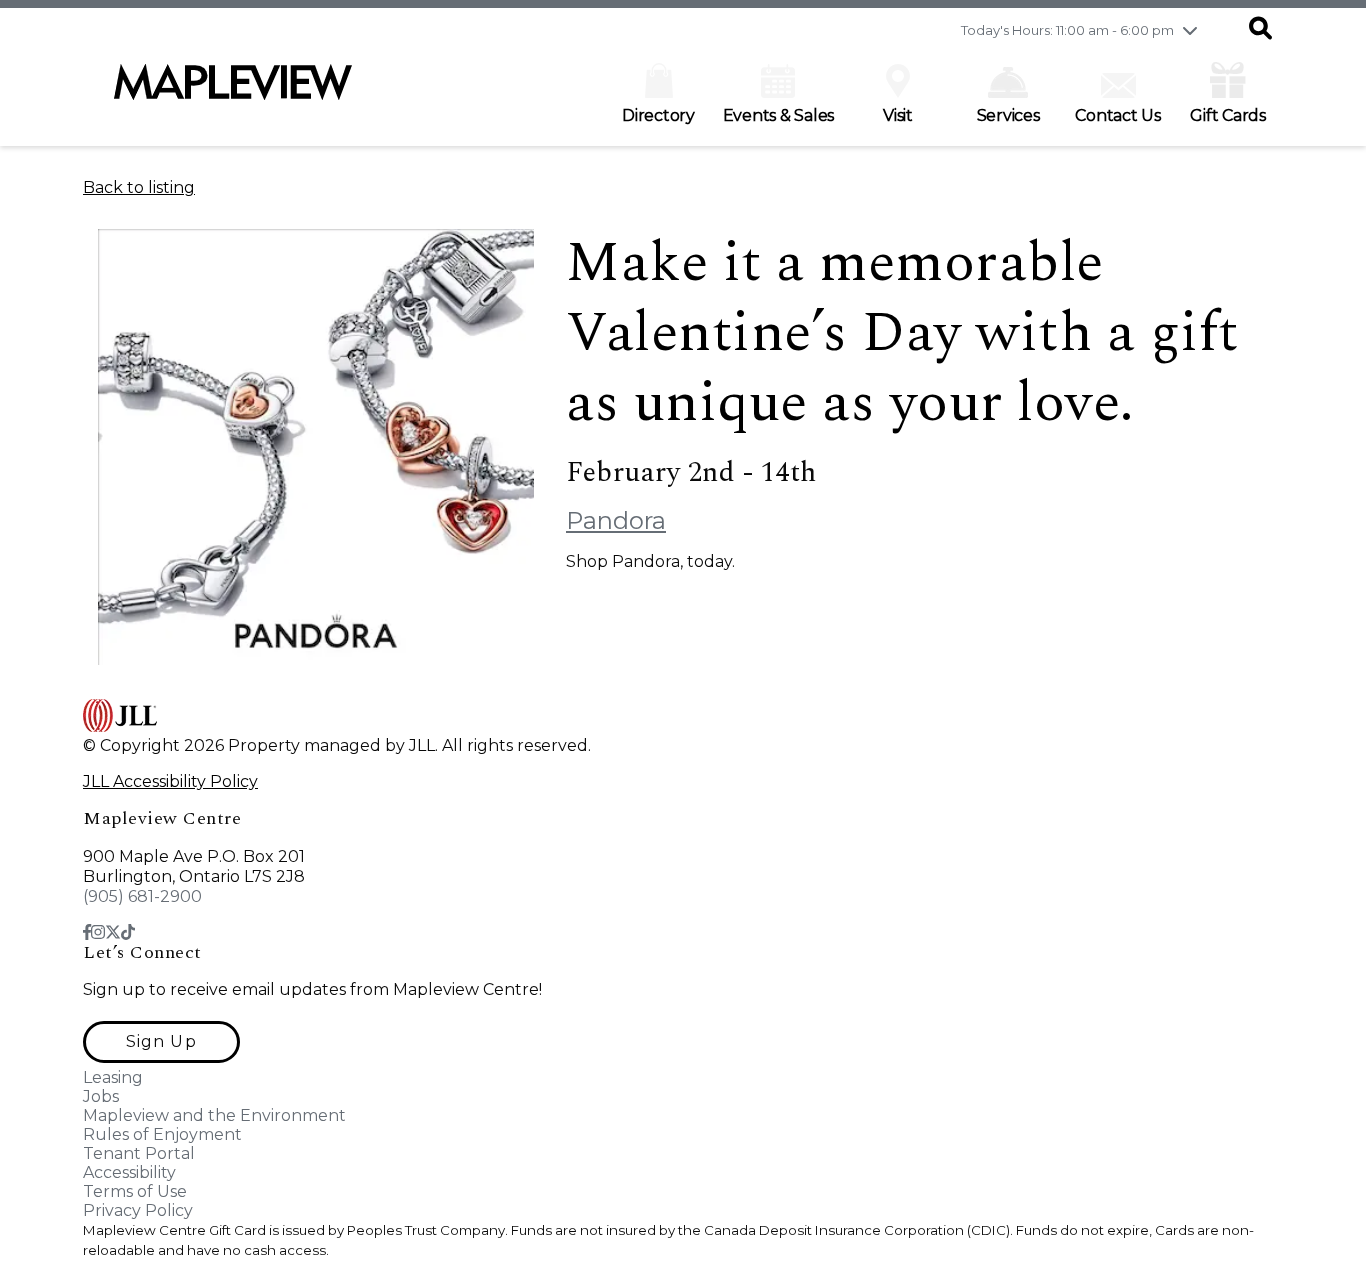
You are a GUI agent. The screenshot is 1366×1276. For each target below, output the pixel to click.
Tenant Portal (139, 1153)
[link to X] (113, 932)
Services (1008, 115)
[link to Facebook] (87, 932)
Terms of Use (135, 1191)
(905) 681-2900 (142, 896)
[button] (1260, 30)
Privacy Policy (138, 1210)
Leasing (113, 1077)
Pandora (616, 520)
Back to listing (139, 187)
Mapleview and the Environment (214, 1115)
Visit (898, 115)
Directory (658, 115)
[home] (233, 92)
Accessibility (129, 1172)
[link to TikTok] (128, 932)
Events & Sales (779, 115)
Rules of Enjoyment (162, 1134)
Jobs (101, 1096)
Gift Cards (1228, 115)
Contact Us (1118, 115)
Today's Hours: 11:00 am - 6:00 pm (1067, 30)
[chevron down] (1190, 30)
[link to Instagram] (98, 932)
